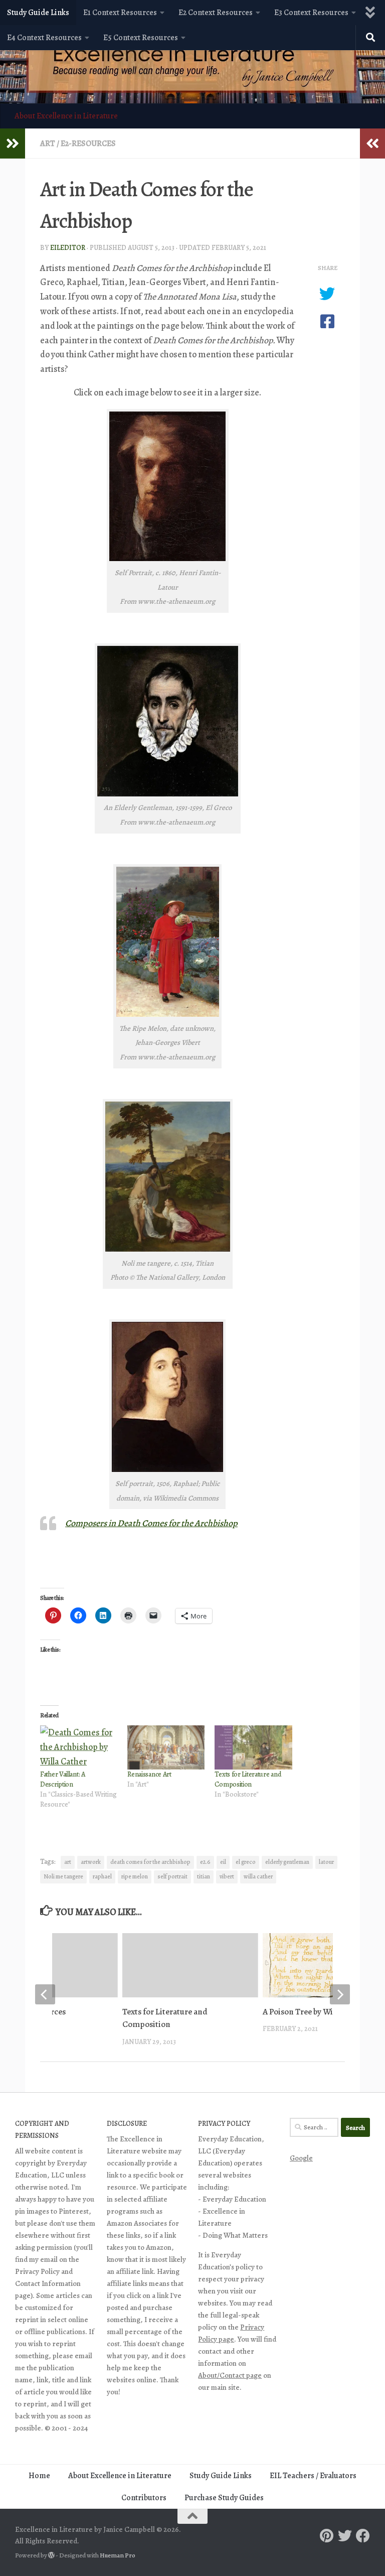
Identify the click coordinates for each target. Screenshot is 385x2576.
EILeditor (68, 248)
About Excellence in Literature (66, 116)
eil (223, 1862)
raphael (102, 1876)
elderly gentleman (287, 1862)
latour (326, 1862)
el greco (246, 1862)
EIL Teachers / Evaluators (313, 2476)
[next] (340, 1994)
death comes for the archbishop (150, 1862)
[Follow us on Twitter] (345, 2536)
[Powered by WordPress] (51, 2555)
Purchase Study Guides (224, 2498)
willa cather (258, 1876)
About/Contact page (230, 2375)
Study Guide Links (38, 13)
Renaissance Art (149, 1774)
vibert (227, 1876)
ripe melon (135, 1876)
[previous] (45, 1994)
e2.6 (205, 1862)
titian (204, 1876)
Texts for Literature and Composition (248, 1779)
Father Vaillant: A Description (63, 1779)
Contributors (144, 2498)
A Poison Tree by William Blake (317, 2012)
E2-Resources (88, 144)
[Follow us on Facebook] (363, 2536)
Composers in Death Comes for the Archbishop (151, 1523)
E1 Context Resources (120, 13)
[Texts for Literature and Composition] (253, 1747)
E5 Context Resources (141, 38)
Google (301, 2158)
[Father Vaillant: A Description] (79, 1747)
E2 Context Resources (216, 13)
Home (39, 2476)
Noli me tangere (63, 1876)
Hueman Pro (118, 2555)
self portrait (172, 1876)
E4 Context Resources (44, 38)
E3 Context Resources (311, 13)
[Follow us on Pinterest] (327, 2536)
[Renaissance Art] (166, 1747)
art (68, 1862)
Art (48, 144)
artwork (91, 1862)
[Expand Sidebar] (13, 144)
